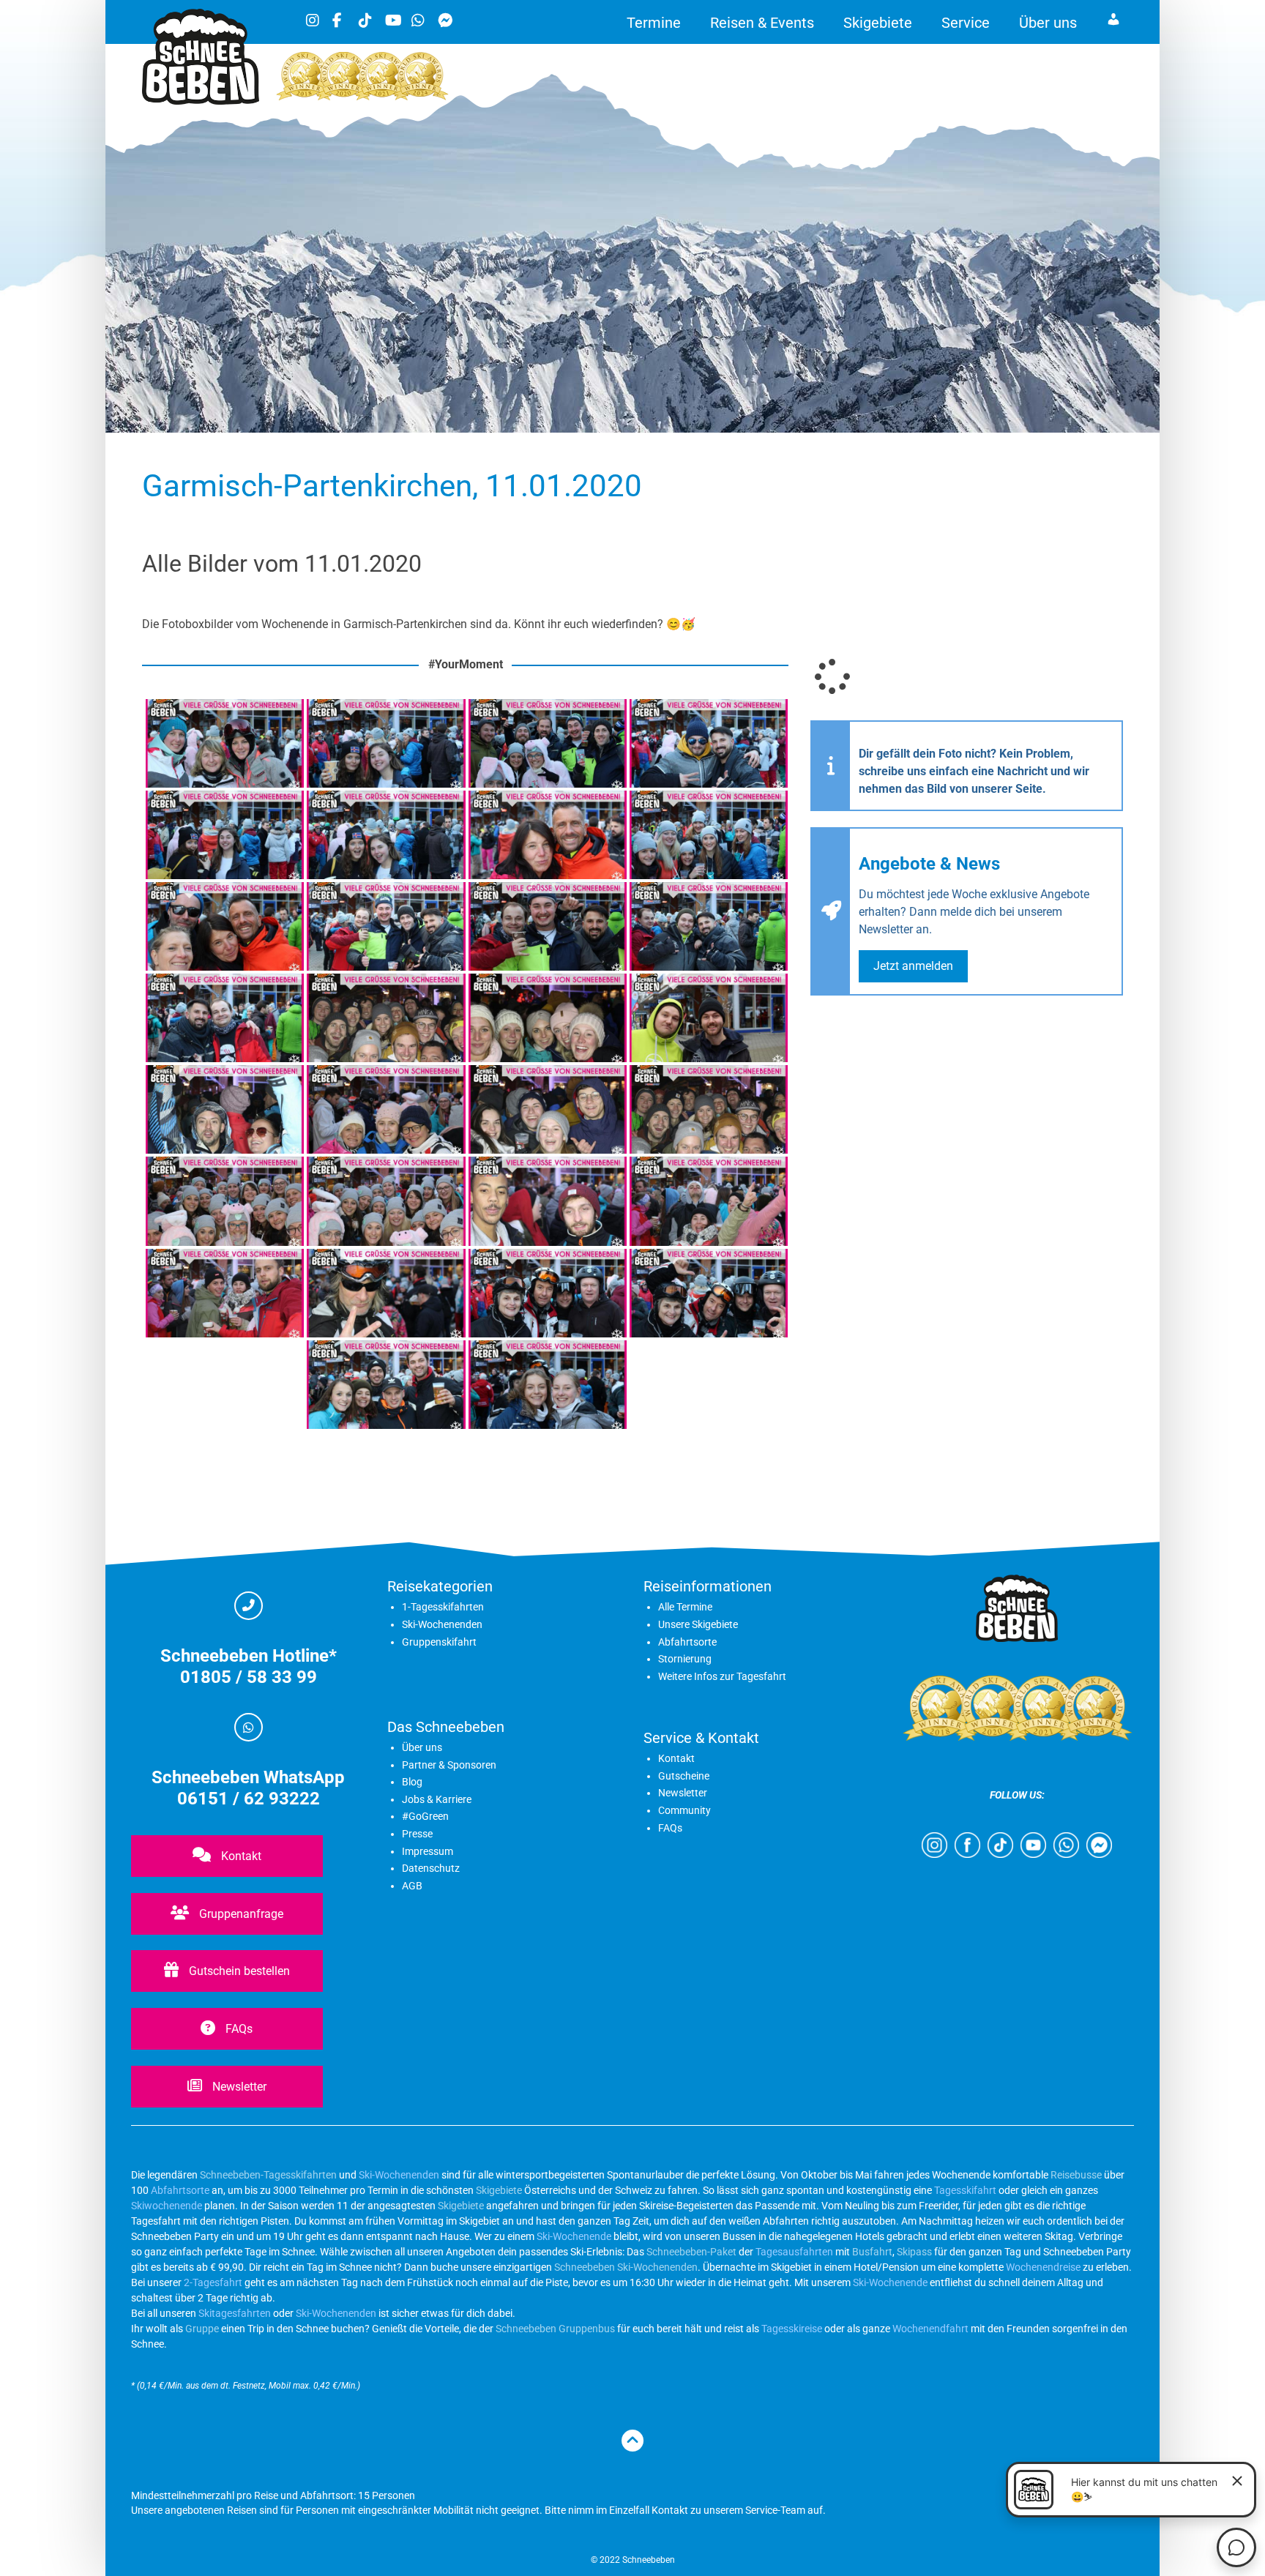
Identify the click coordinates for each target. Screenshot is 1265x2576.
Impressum (428, 1851)
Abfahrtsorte (687, 1642)
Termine (654, 23)
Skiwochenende (167, 2206)
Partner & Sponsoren (449, 1765)
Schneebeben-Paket (691, 2252)
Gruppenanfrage (240, 1914)
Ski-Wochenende (574, 2236)
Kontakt (240, 1856)
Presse (417, 1834)
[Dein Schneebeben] (201, 101)
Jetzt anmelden (913, 966)
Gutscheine (684, 1776)
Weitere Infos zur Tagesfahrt (722, 1676)
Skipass (914, 2252)
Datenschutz (431, 1868)
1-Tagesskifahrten (443, 1607)
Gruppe (202, 2329)
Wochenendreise (1043, 2267)
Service (966, 23)
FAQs (238, 2029)
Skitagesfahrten (234, 2313)
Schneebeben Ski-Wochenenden (626, 2267)
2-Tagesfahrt (213, 2282)
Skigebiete (878, 23)
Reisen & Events (762, 23)
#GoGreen (425, 1816)
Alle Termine (685, 1607)
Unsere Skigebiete (698, 1624)
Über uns (1048, 23)
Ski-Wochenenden (442, 1624)
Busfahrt (871, 2252)
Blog (412, 1782)
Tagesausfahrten (794, 2252)
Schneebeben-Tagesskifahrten (268, 2175)
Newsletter (238, 2087)
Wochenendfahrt (930, 2329)
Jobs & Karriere (437, 1799)
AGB (412, 1886)
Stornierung (685, 1659)
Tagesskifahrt (965, 2190)
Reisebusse (1076, 2175)
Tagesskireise (792, 2329)
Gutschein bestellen (238, 1971)
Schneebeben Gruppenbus (555, 2329)
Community (684, 1810)
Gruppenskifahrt (439, 1642)
